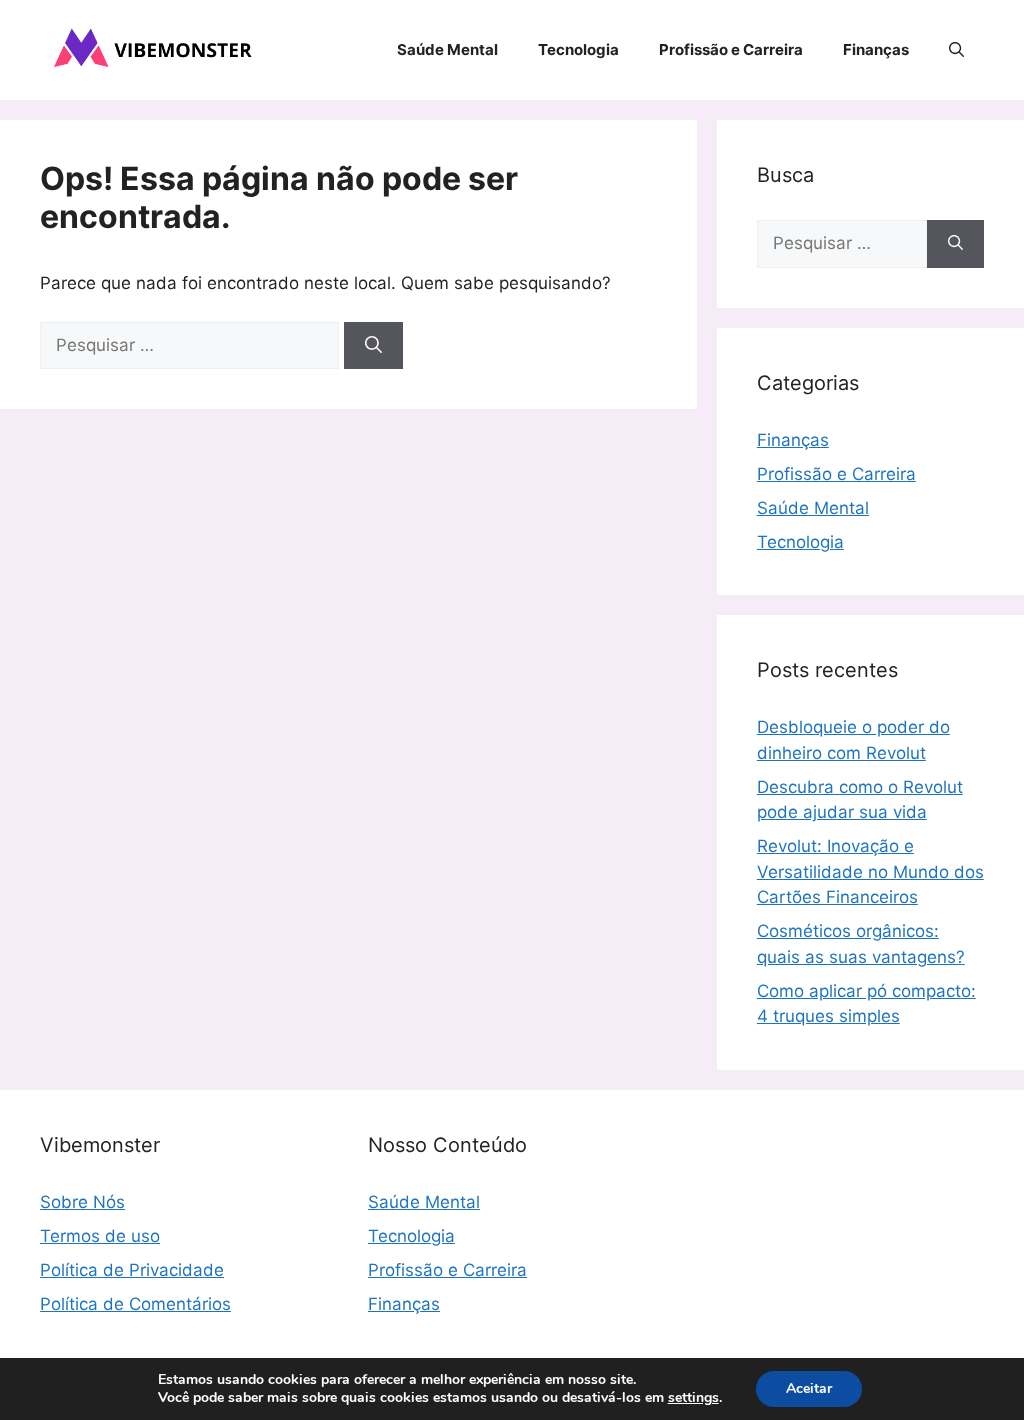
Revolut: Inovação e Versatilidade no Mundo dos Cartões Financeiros (870, 871)
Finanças (876, 49)
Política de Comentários (135, 1304)
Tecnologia (578, 49)
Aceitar (809, 1388)
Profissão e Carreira (731, 49)
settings (693, 1398)
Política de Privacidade (132, 1270)
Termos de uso (100, 1236)
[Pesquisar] (373, 346)
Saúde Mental (447, 49)
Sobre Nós (82, 1202)
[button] (956, 50)
